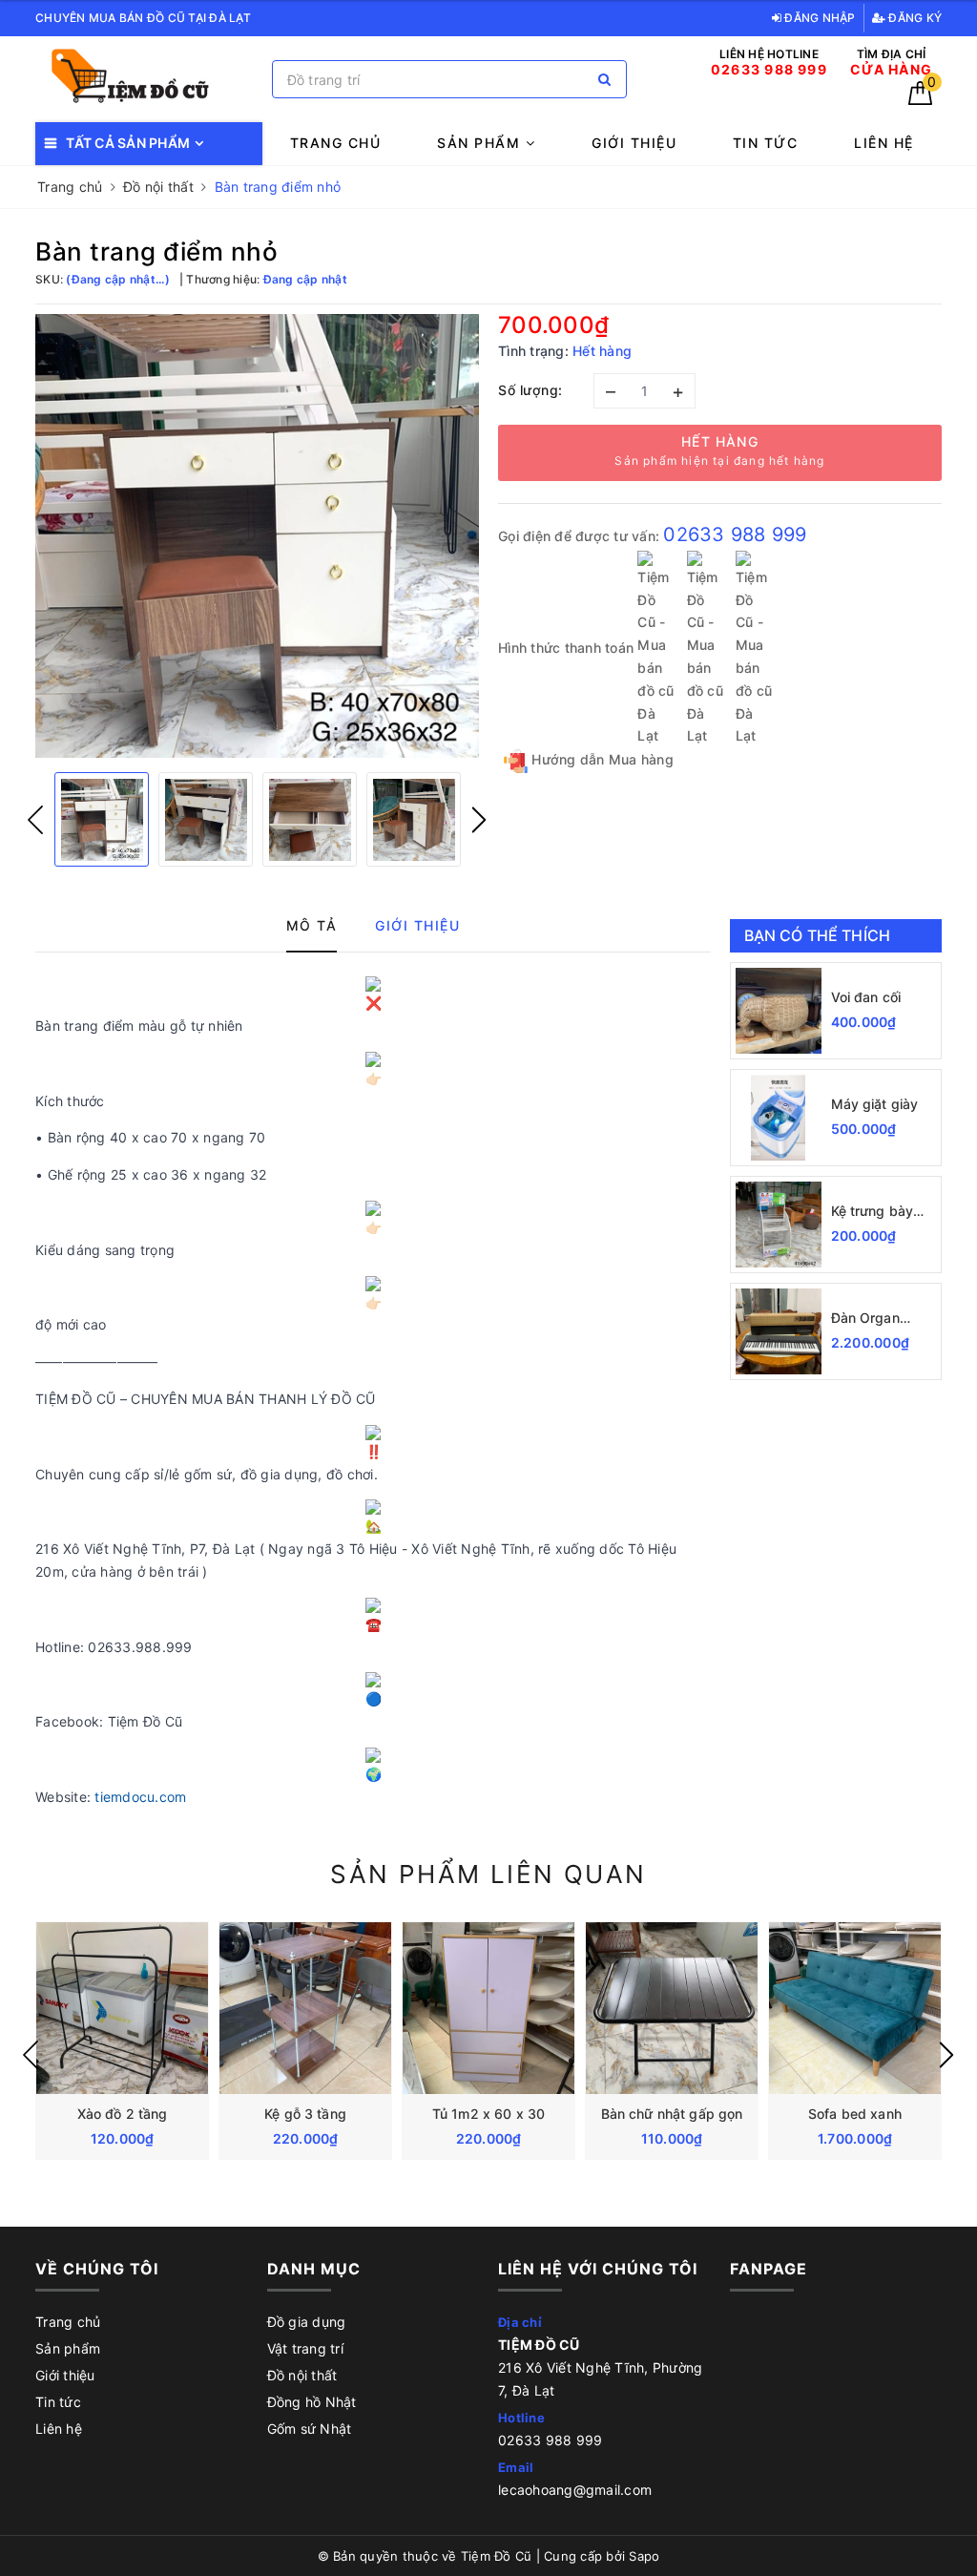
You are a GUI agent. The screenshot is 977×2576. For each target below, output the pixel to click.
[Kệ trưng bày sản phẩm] (779, 1225)
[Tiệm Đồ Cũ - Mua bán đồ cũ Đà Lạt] (149, 80)
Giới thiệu (634, 143)
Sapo (644, 2556)
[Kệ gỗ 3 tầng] (305, 2008)
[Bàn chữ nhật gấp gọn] (672, 2008)
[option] (257, 536)
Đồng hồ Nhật (312, 2402)
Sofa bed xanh (855, 2114)
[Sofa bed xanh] (855, 2008)
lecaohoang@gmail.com (575, 2490)
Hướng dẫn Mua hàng (601, 759)
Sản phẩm (481, 143)
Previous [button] (35, 820)
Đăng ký (914, 18)
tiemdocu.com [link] (140, 1797)
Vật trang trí (305, 2348)
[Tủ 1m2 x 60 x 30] (488, 2008)
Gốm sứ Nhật (310, 2429)
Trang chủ (336, 143)
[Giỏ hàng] (920, 100)
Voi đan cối (866, 997)
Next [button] (479, 820)
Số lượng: (530, 390)
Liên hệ (884, 143)
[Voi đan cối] (779, 1011)
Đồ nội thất (302, 2375)
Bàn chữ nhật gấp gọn (672, 2114)
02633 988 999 (735, 534)
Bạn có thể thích (818, 935)
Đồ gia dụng (307, 2322)
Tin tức (766, 143)
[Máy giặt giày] (779, 1118)
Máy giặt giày (875, 1104)
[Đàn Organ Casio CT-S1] (779, 1331)
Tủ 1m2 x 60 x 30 (488, 2114)
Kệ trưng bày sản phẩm (873, 1212)
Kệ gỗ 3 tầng (305, 2114)
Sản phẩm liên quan (488, 1874)
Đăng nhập (819, 18)
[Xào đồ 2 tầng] (122, 2008)
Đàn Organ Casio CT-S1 (871, 1319)
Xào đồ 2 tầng (123, 2114)
